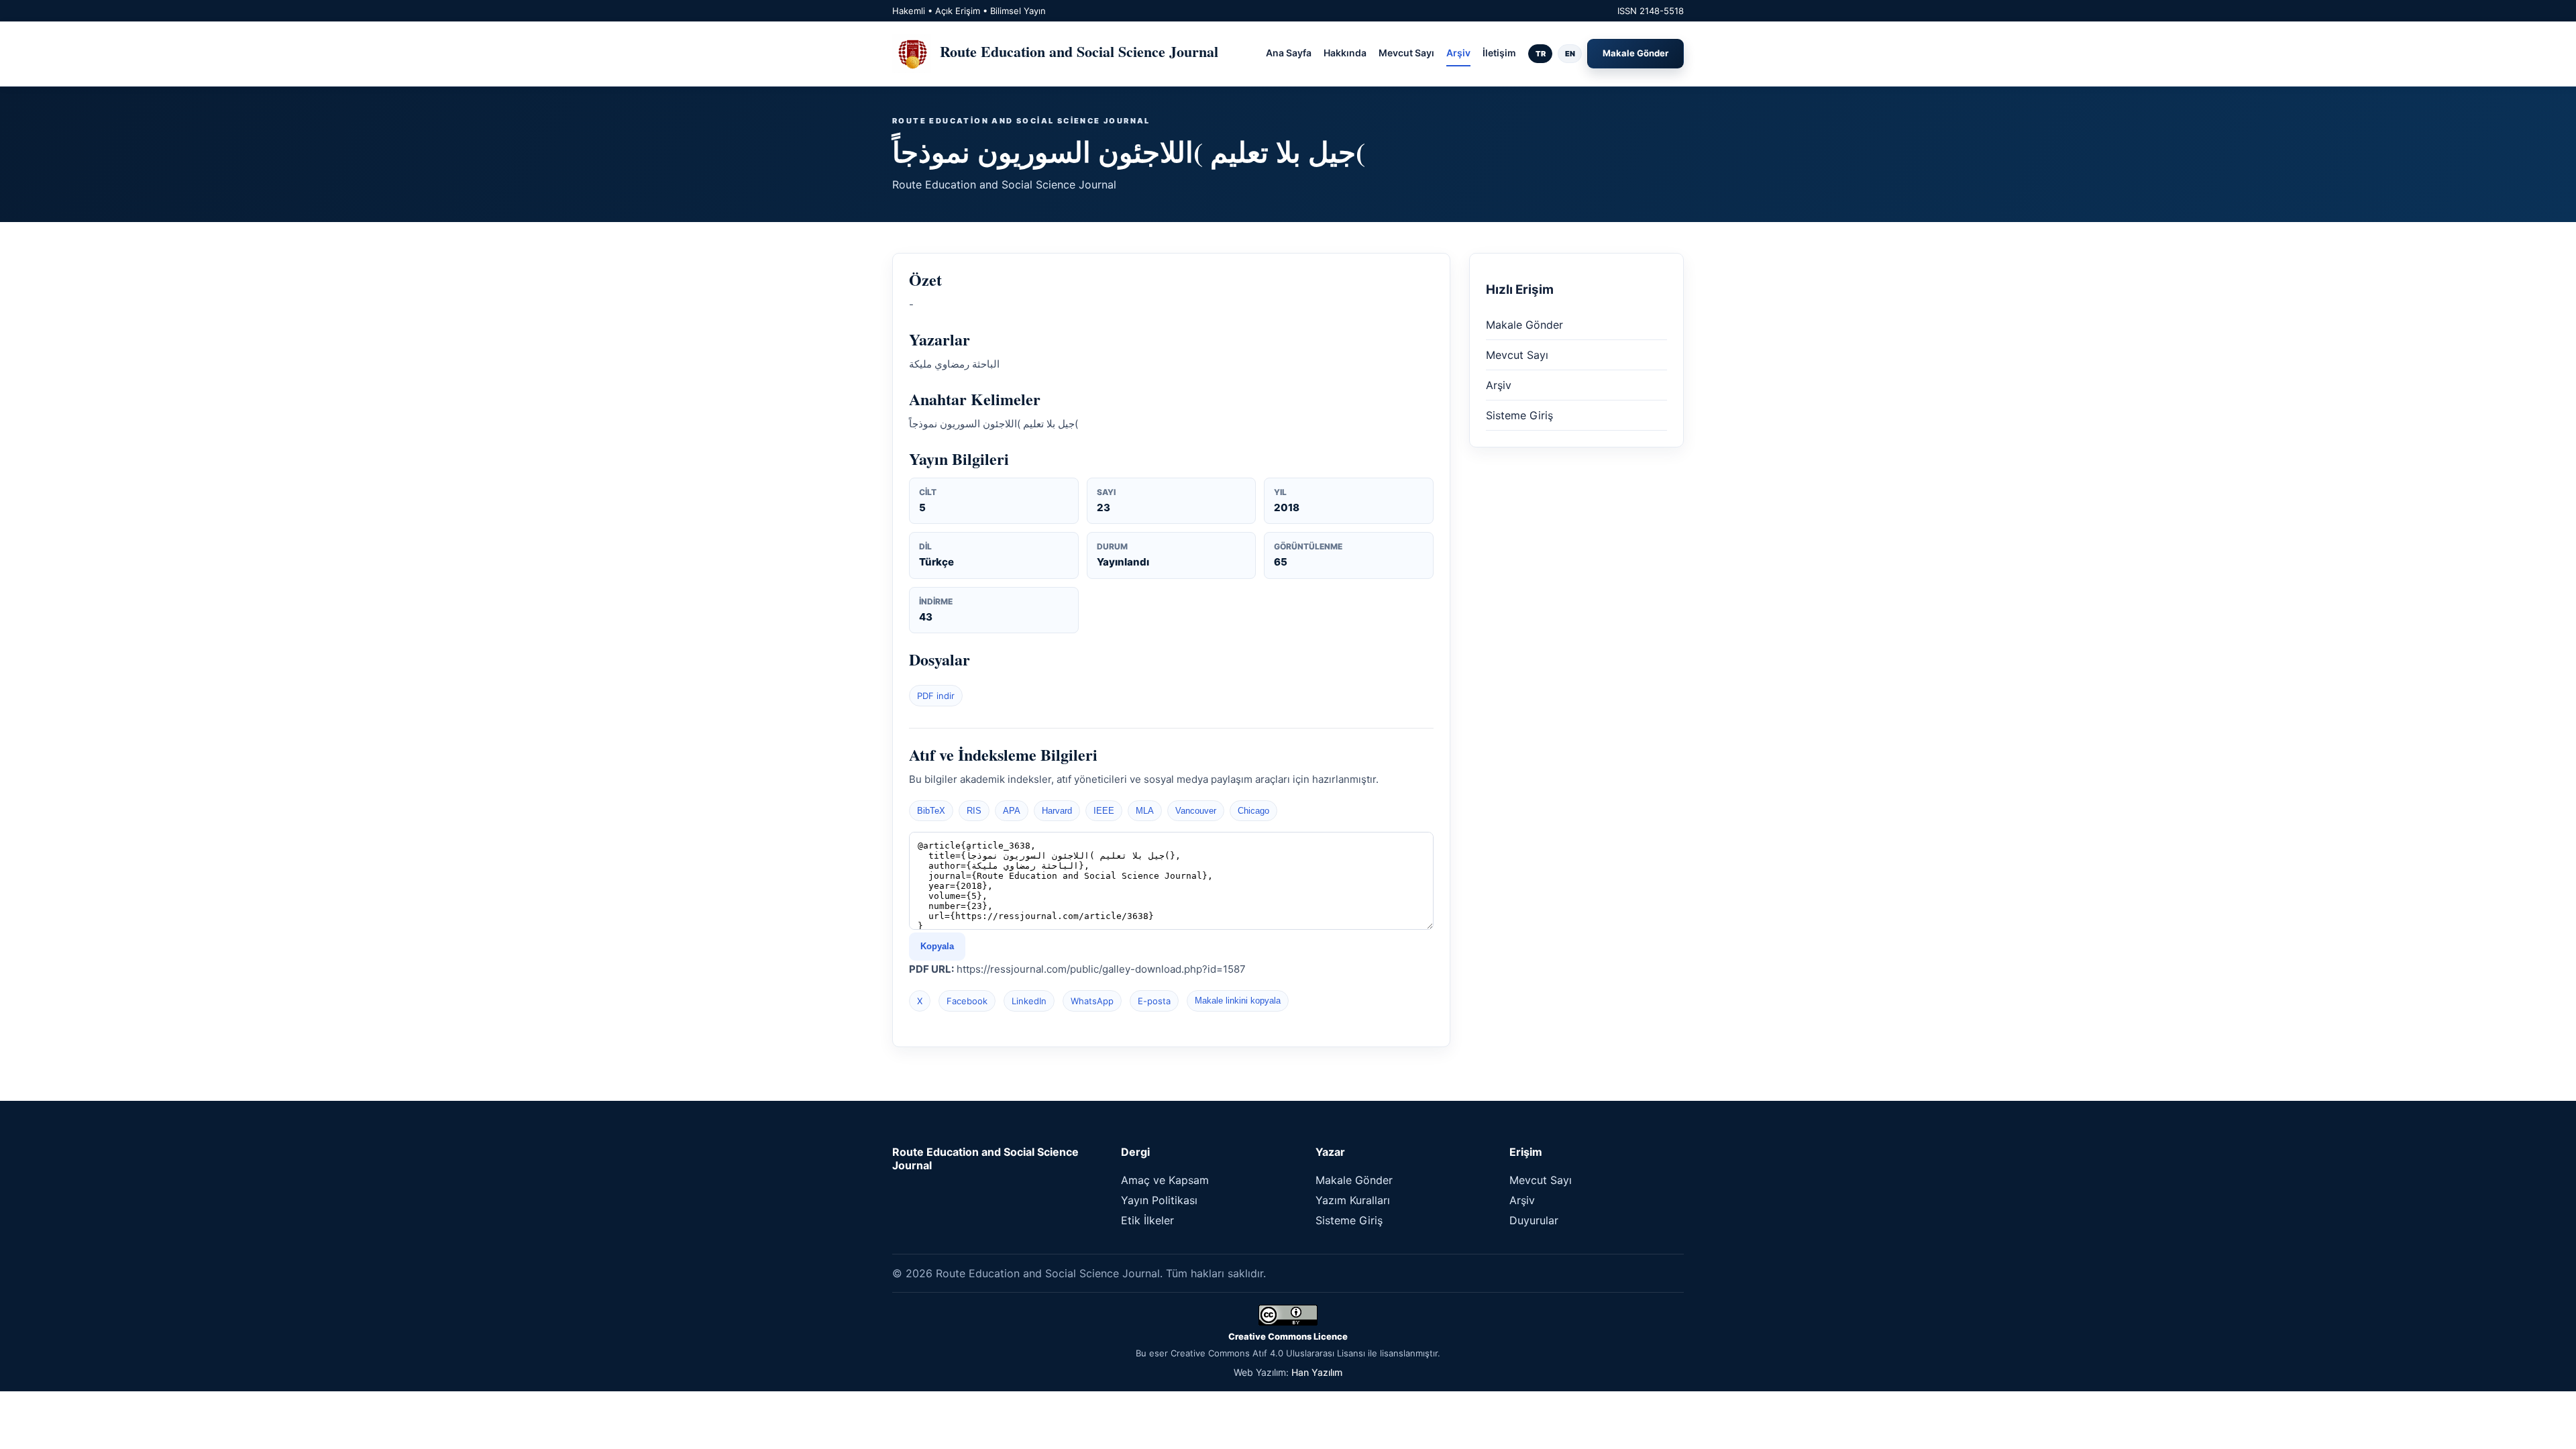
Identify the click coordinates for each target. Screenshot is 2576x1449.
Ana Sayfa (1289, 53)
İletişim (1499, 53)
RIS (974, 811)
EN (1570, 54)
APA (1012, 811)
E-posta (1154, 1001)
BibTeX (931, 811)
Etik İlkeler (1147, 1220)
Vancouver (1196, 811)
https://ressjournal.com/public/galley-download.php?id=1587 (1101, 969)
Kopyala (937, 946)
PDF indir (936, 696)
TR (1541, 54)
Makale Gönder (1635, 53)
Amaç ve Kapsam (1165, 1180)
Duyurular (1534, 1220)
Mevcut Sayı (1406, 53)
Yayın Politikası (1159, 1200)
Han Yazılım (1317, 1372)
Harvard (1057, 811)
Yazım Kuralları (1353, 1200)
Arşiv (1458, 53)
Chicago (1253, 811)
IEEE (1104, 811)
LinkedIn (1029, 1001)
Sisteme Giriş (1519, 415)
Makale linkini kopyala (1238, 1001)
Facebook (967, 1001)
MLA (1145, 811)
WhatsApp (1092, 1001)
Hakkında (1345, 53)
